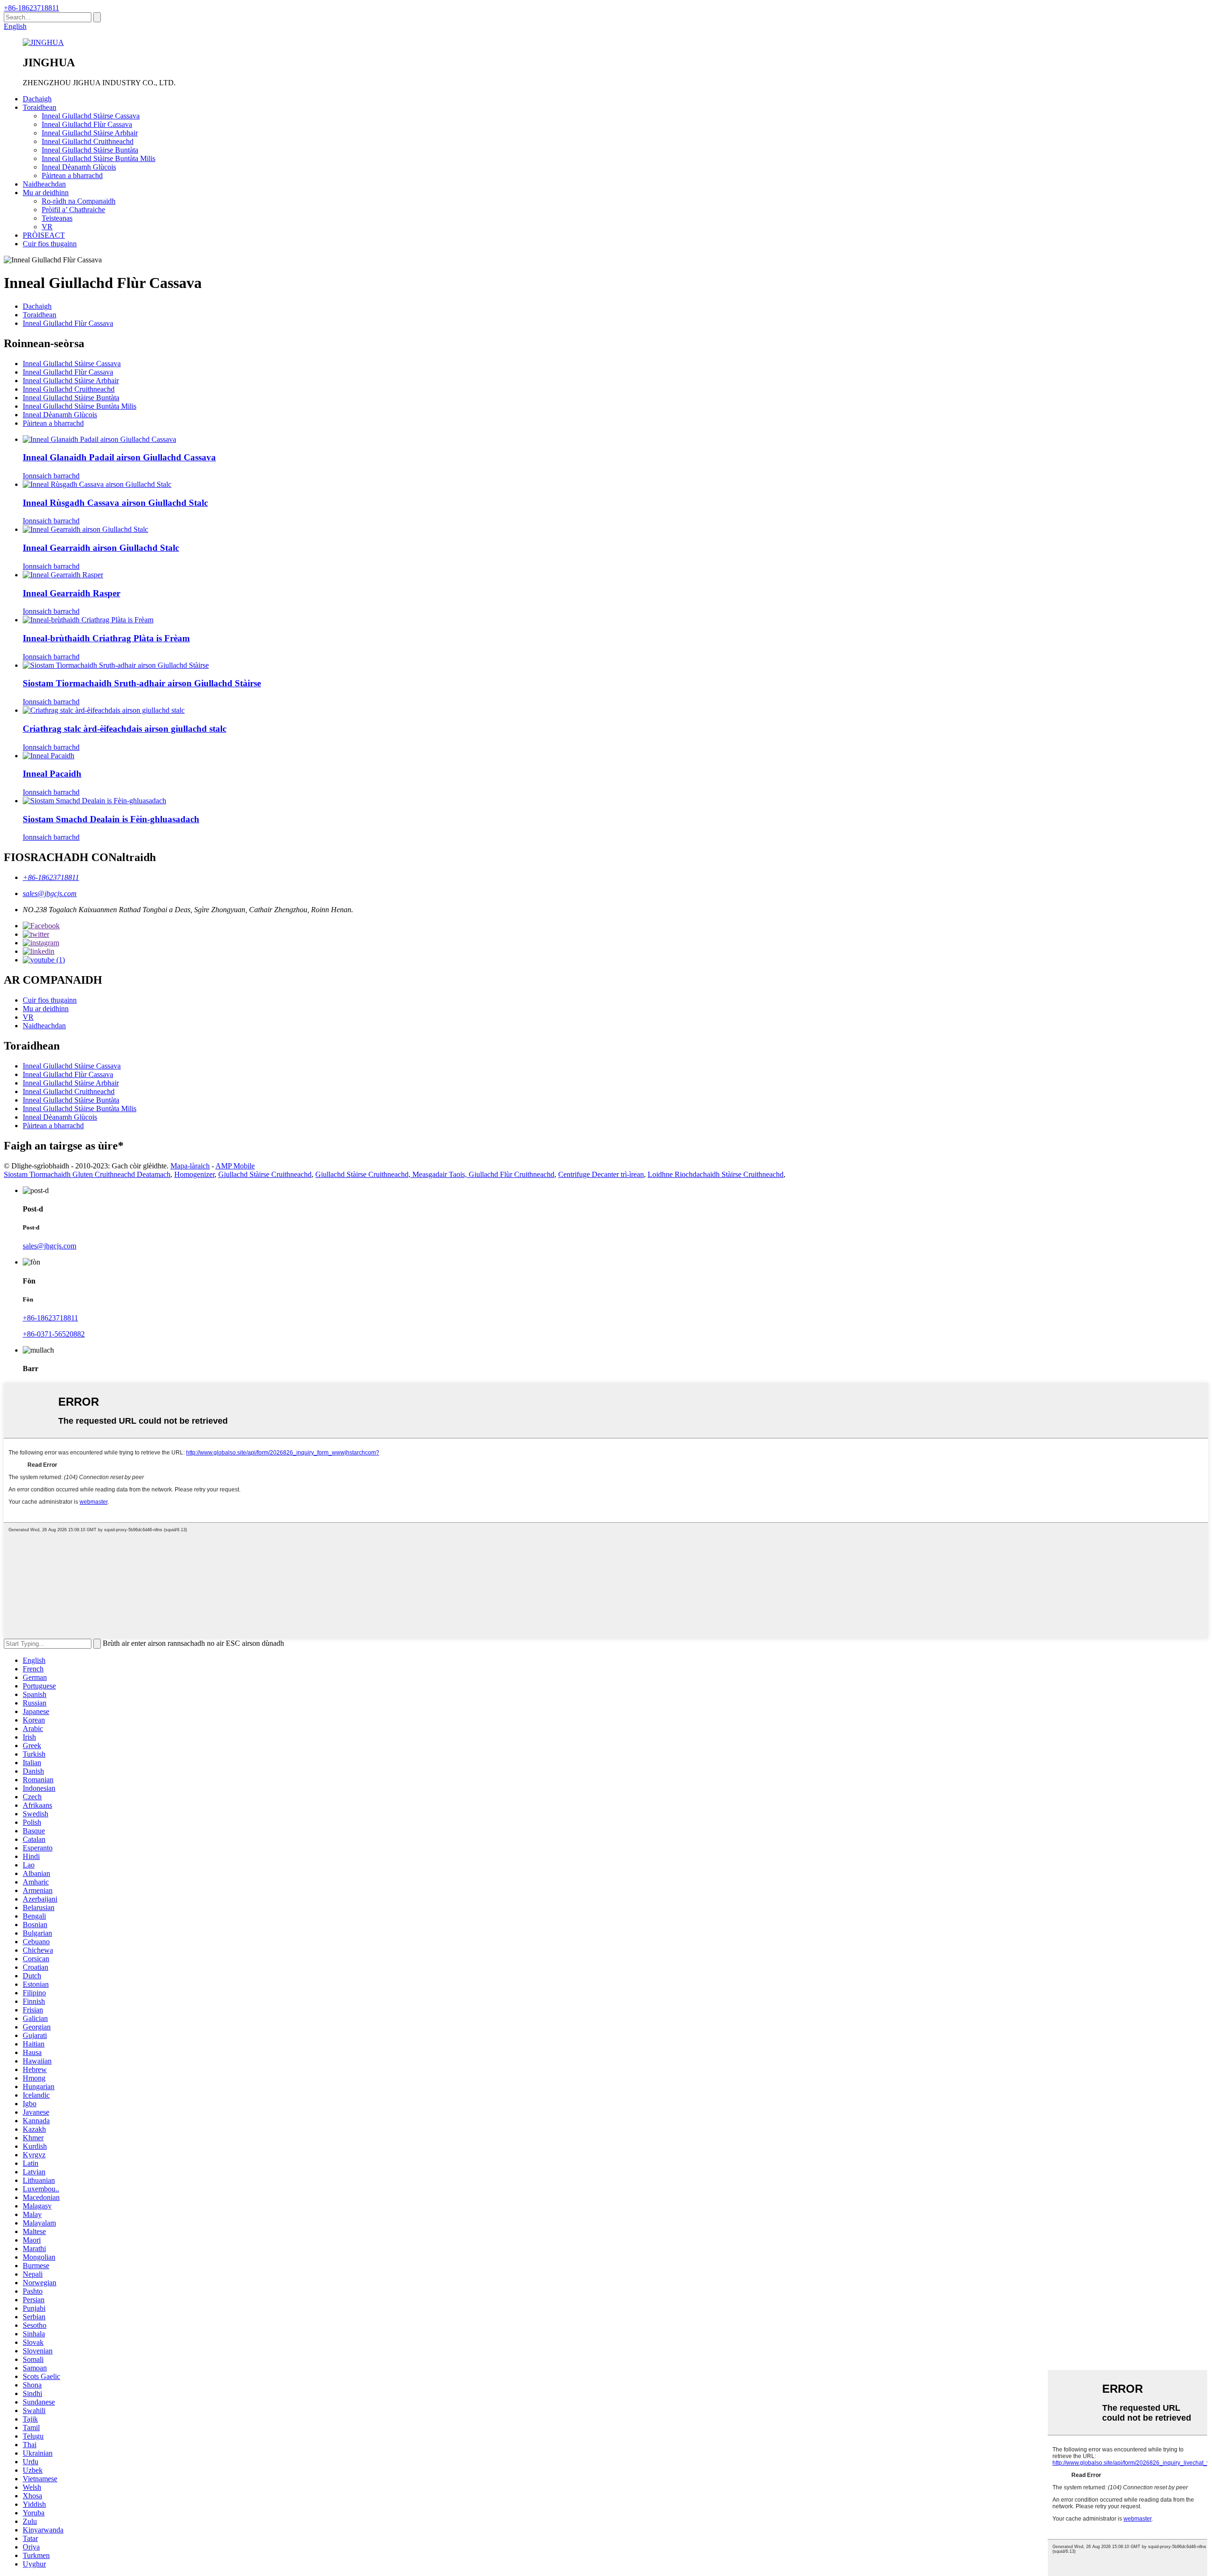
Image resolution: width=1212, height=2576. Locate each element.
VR (47, 227)
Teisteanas (57, 218)
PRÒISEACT (44, 235)
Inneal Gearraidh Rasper (71, 593)
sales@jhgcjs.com (50, 893)
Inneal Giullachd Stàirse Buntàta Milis (98, 158)
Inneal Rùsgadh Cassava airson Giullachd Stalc (115, 503)
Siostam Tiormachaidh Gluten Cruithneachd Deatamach (87, 1174)
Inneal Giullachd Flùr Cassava (87, 124)
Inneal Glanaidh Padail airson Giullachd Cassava (119, 457)
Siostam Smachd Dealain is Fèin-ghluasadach (111, 819)
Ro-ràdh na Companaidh (79, 201)
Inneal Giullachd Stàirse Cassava (91, 116)
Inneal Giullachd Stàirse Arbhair (90, 133)
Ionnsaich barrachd (51, 476)
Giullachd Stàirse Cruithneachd (265, 1174)
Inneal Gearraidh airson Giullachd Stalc (101, 548)
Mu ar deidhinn (46, 193)
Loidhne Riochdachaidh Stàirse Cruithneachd (716, 1174)
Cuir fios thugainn (50, 244)
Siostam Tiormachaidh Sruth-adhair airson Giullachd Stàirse (142, 683)
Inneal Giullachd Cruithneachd (88, 141)
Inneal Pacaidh (52, 774)
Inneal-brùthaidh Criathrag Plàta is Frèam (106, 638)
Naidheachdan (44, 184)
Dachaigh (37, 99)
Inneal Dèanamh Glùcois (79, 167)
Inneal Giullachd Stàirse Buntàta (90, 150)
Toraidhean (40, 107)
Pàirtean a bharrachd (72, 175)
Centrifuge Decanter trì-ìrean (601, 1174)
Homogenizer (194, 1174)
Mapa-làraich (190, 1166)
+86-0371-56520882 (54, 1334)
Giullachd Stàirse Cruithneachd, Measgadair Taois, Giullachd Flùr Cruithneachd (435, 1174)
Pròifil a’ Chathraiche (73, 210)
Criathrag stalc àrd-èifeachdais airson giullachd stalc (125, 729)
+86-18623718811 (31, 8)
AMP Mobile (235, 1166)
